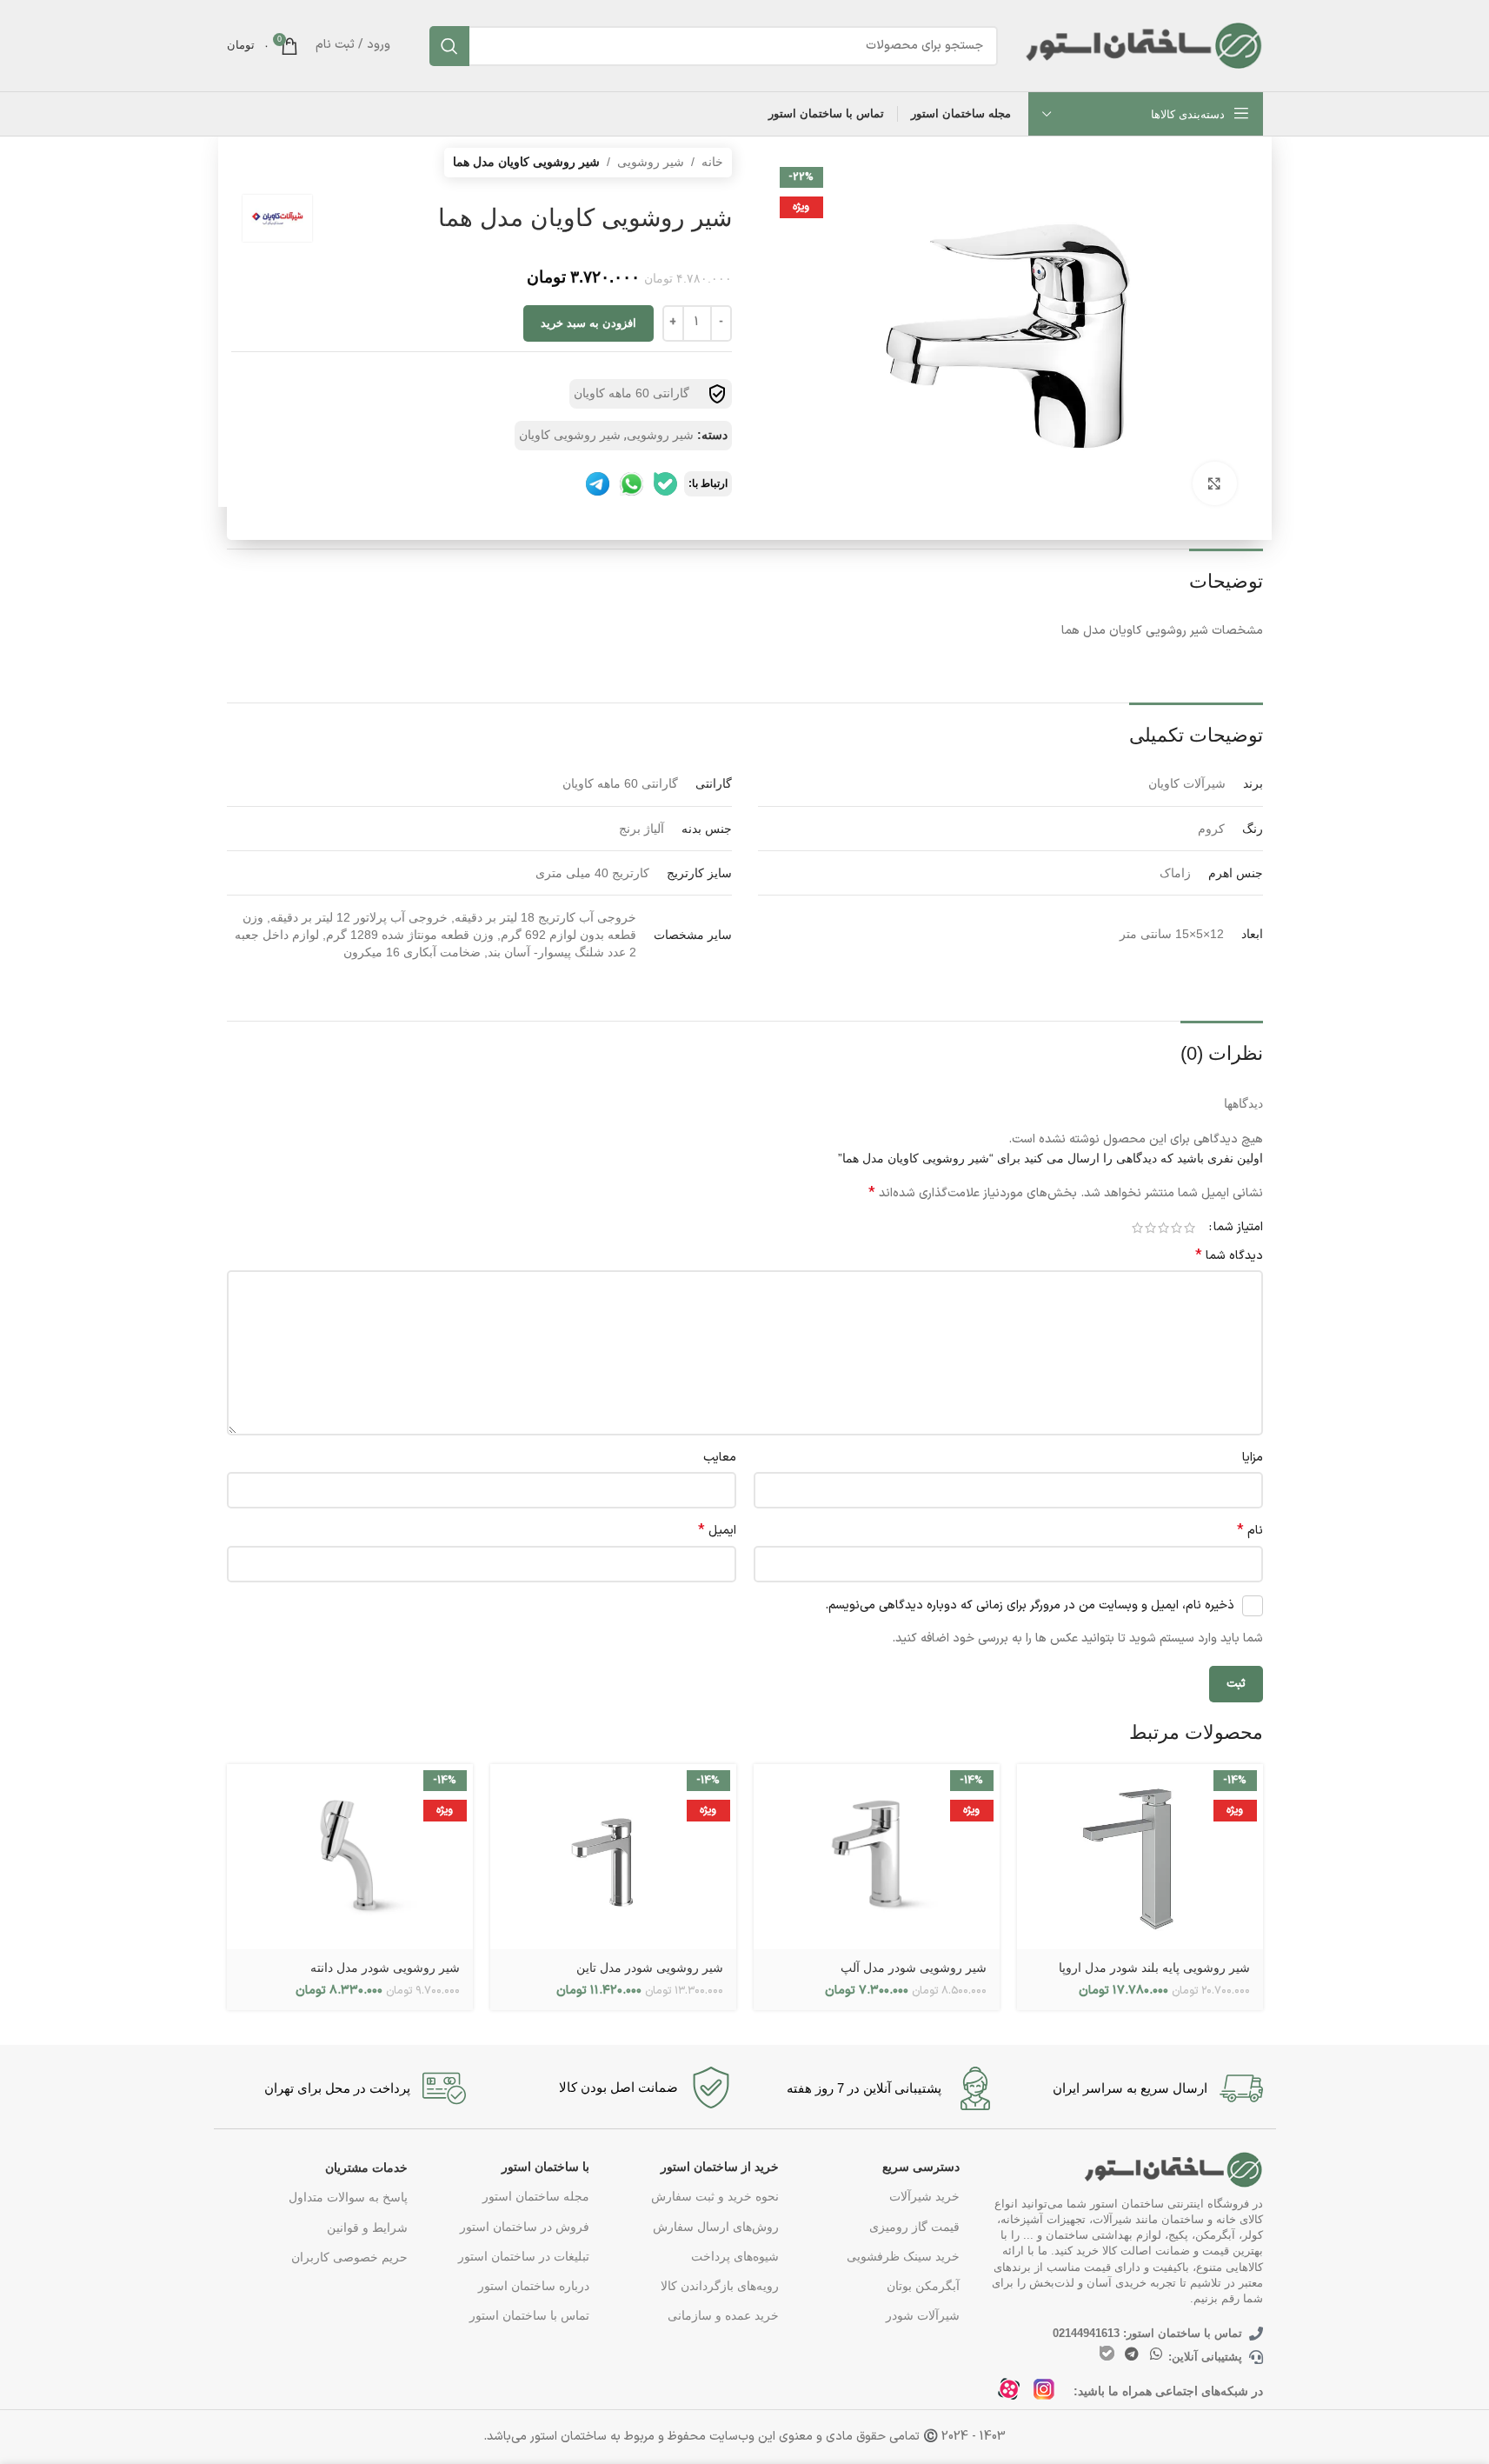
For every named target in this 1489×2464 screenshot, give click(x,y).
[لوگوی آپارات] (1014, 2394)
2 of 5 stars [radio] (1177, 1228)
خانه (712, 162)
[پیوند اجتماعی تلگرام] (1131, 2355)
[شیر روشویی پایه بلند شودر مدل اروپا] (1140, 1857)
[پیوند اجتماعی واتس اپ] (1156, 2355)
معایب (720, 1458)
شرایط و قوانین (367, 2228)
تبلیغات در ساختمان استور (523, 2256)
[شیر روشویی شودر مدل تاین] (613, 1857)
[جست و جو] (449, 46)
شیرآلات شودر (923, 2315)
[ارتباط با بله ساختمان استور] (1107, 2353)
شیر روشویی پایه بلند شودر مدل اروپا (1154, 1968)
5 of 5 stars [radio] (1137, 1228)
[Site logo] (1143, 44)
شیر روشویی (651, 162)
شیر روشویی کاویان (570, 435)
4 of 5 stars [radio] (1150, 1228)
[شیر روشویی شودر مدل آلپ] (877, 1857)
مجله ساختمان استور (535, 2196)
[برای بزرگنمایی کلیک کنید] (1214, 483)
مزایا (1253, 1458)
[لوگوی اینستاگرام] (1049, 2394)
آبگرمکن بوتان (923, 2286)
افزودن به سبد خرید (588, 323)
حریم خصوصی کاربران (349, 2257)
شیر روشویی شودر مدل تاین (650, 1968)
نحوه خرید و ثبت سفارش (715, 2196)
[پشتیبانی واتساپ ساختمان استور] (631, 484)
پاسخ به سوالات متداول (348, 2197)
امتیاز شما (1238, 1228)
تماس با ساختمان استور (529, 2315)
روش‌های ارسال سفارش (716, 2227)
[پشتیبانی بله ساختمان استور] (665, 484)
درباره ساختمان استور (533, 2286)
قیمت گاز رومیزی (914, 2227)
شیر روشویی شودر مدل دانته (385, 1968)
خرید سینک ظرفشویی (903, 2256)
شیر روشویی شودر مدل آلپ (914, 1968)
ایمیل (717, 1531)
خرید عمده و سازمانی (723, 2315)
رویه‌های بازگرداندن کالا (720, 2286)
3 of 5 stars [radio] (1163, 1228)
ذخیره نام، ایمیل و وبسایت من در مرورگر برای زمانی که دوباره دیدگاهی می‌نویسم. (1030, 1605)
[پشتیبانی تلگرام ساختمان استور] (598, 484)
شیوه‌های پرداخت (735, 2256)
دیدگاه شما (1229, 1256)
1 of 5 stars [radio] (1190, 1228)
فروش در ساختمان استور (524, 2227)
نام (1250, 1531)
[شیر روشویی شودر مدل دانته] (350, 1857)
